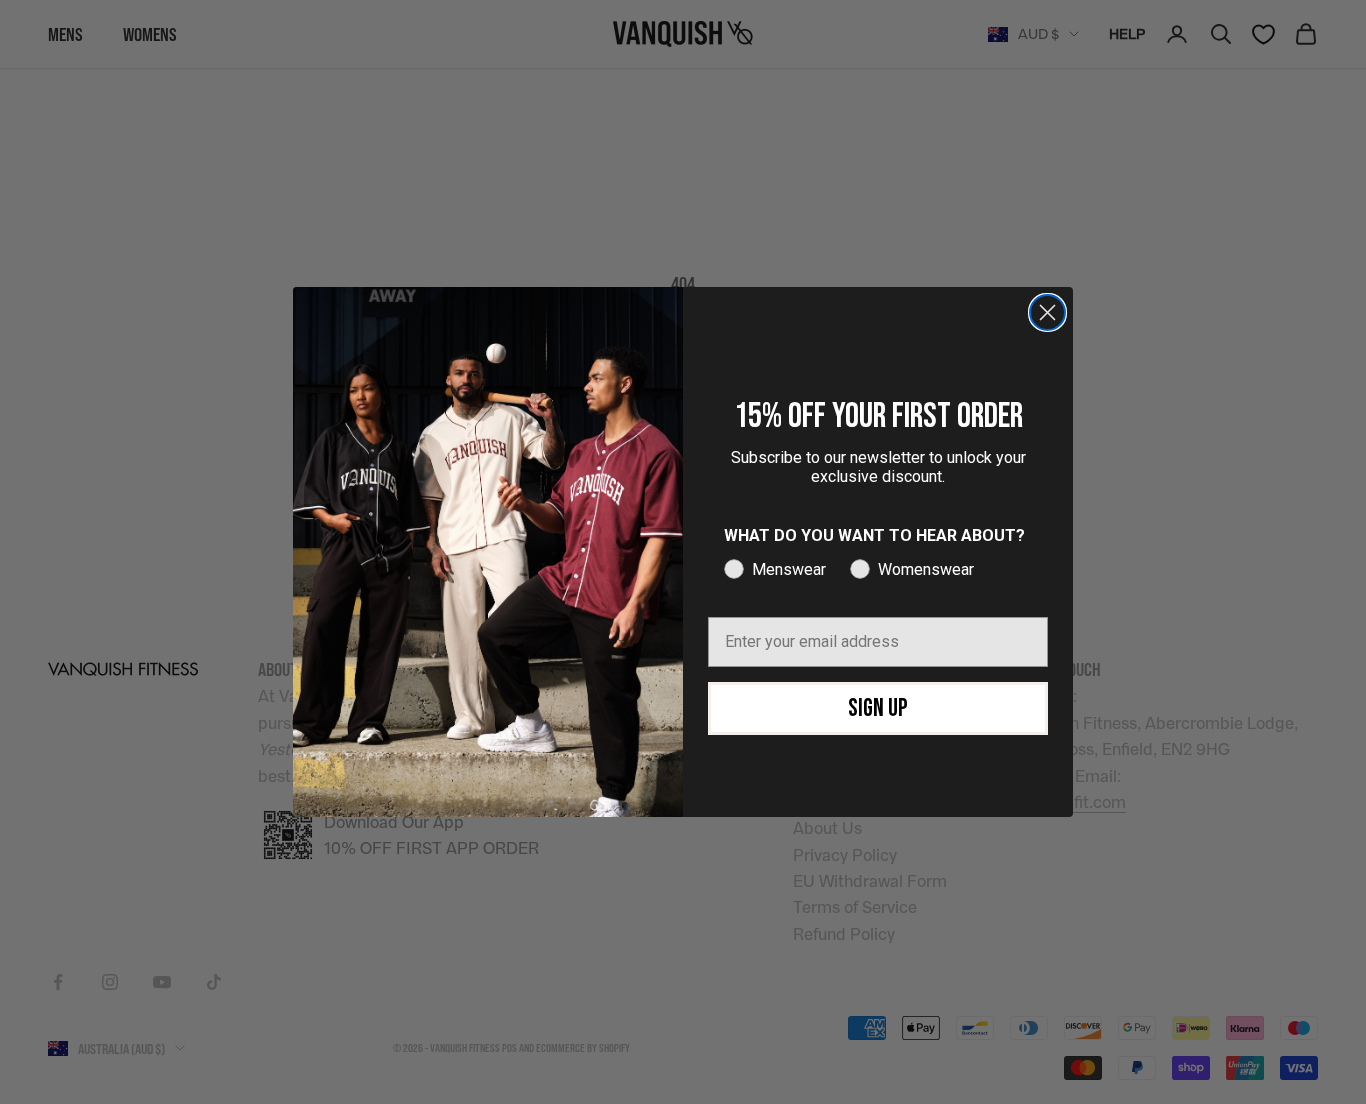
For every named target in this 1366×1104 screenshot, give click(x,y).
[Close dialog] (1047, 312)
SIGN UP (878, 708)
